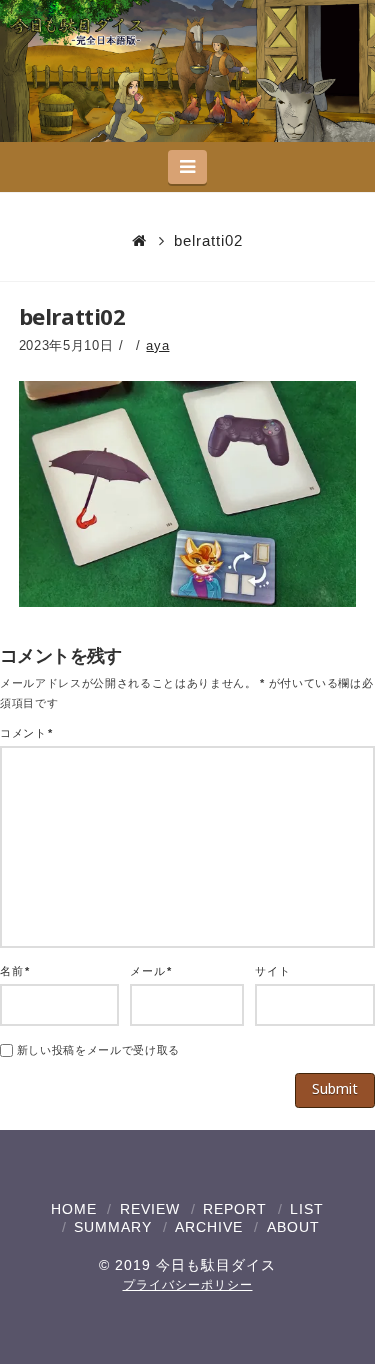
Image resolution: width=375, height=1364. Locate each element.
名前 (15, 971)
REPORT (235, 1209)
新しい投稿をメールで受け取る (98, 1050)
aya (157, 345)
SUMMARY (113, 1227)
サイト (272, 971)
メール (150, 971)
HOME (74, 1209)
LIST (307, 1209)
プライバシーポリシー (188, 1285)
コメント (26, 733)
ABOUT (293, 1227)
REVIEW (150, 1209)
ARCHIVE (209, 1227)
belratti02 (208, 240)
